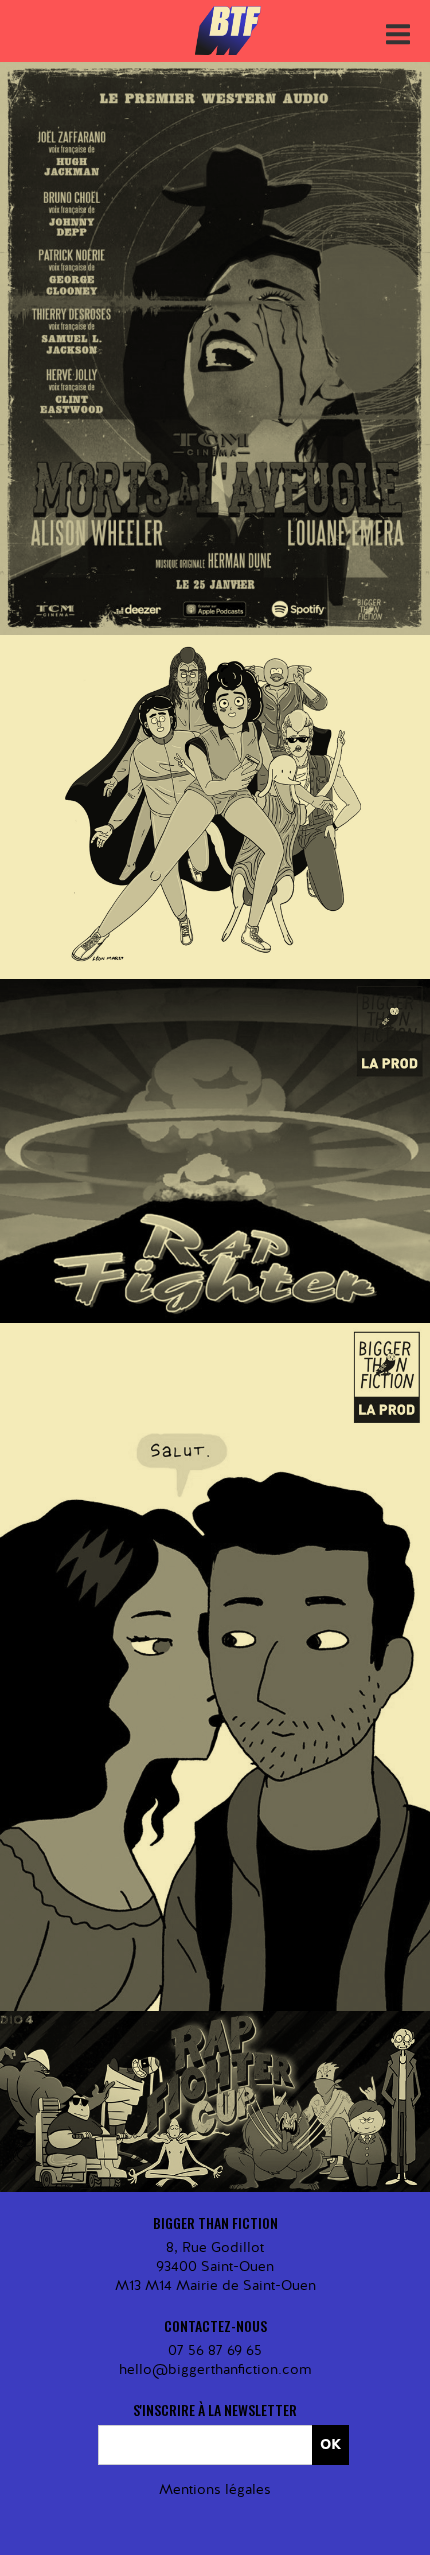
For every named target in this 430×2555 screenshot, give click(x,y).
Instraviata (215, 756)
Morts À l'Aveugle (215, 310)
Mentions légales (215, 2489)
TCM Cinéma (261, 337)
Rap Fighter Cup (215, 2051)
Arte (261, 784)
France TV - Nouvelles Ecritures (261, 2078)
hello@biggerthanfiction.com (215, 2369)
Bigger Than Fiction (230, 30)
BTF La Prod (167, 337)
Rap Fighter (215, 1100)
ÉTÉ (215, 1616)
